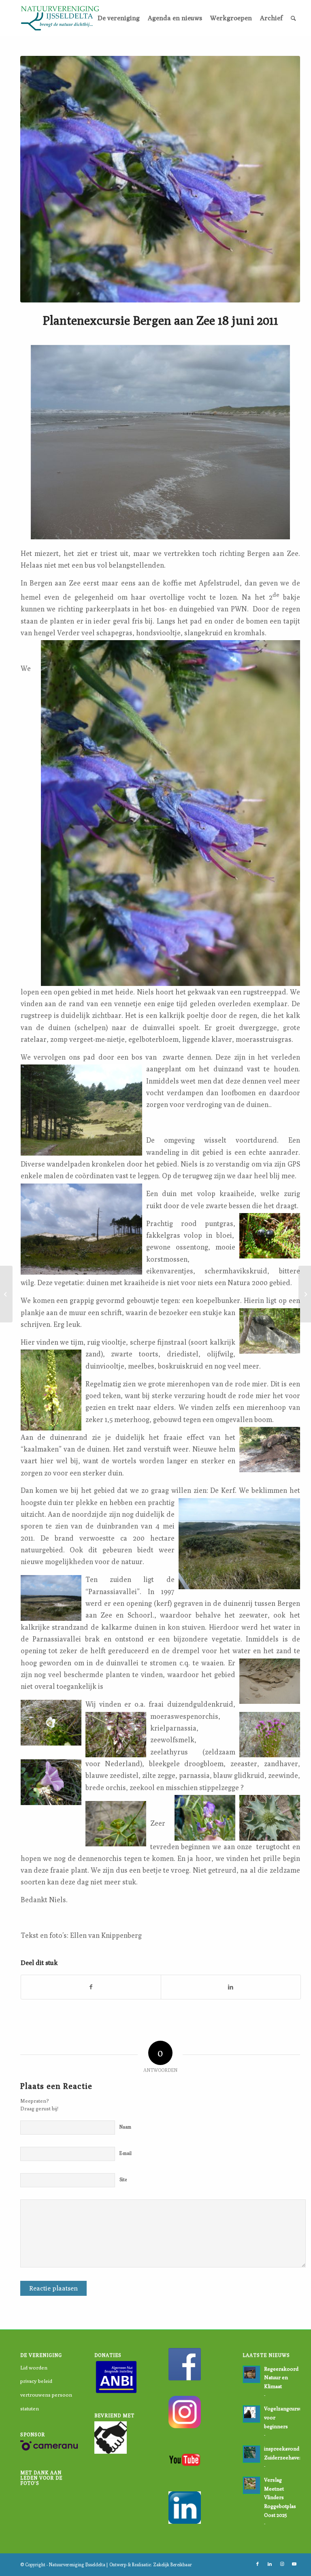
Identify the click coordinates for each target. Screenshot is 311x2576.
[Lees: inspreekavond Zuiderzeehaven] (251, 2454)
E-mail (126, 2153)
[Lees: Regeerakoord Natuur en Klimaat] (251, 2374)
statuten (30, 2408)
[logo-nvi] (60, 18)
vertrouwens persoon (46, 2395)
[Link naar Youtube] (294, 2564)
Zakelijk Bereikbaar (173, 2564)
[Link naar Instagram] (282, 2564)
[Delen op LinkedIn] (231, 1987)
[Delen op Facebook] (91, 1987)
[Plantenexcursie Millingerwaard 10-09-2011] (305, 1294)
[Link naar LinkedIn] (270, 2564)
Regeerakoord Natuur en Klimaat (281, 2378)
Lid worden (34, 2367)
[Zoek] (293, 18)
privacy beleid (36, 2381)
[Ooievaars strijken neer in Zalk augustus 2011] (6, 1294)
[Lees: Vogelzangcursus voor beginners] (251, 2414)
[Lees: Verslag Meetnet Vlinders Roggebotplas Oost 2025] (251, 2485)
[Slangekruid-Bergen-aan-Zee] (160, 179)
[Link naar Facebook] (258, 2564)
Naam (125, 2127)
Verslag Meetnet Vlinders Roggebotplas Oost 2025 (280, 2497)
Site (123, 2179)
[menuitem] (119, 18)
